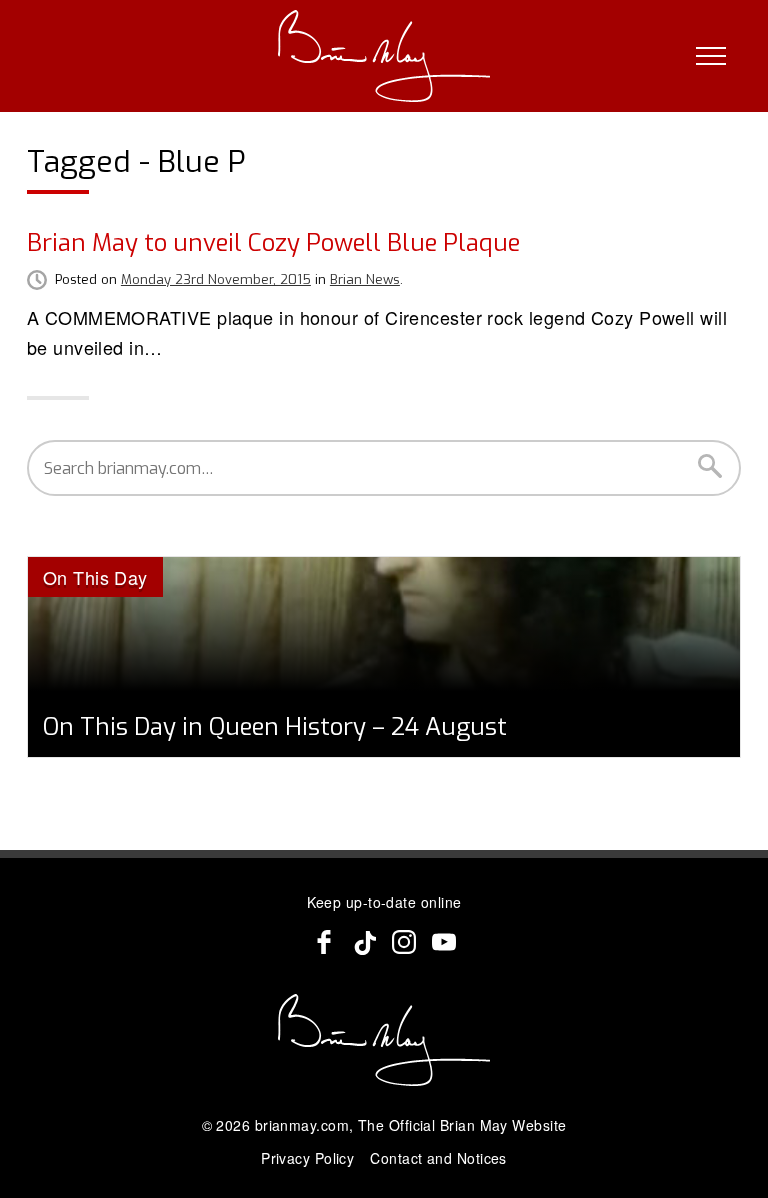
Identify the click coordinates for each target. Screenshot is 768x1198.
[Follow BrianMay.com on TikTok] (364, 942)
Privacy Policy (307, 1158)
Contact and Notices (438, 1158)
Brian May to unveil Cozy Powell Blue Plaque (273, 243)
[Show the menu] (711, 56)
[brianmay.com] (384, 56)
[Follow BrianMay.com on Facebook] (324, 942)
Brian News (365, 279)
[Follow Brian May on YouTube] (444, 942)
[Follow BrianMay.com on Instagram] (404, 942)
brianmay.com (302, 1125)
